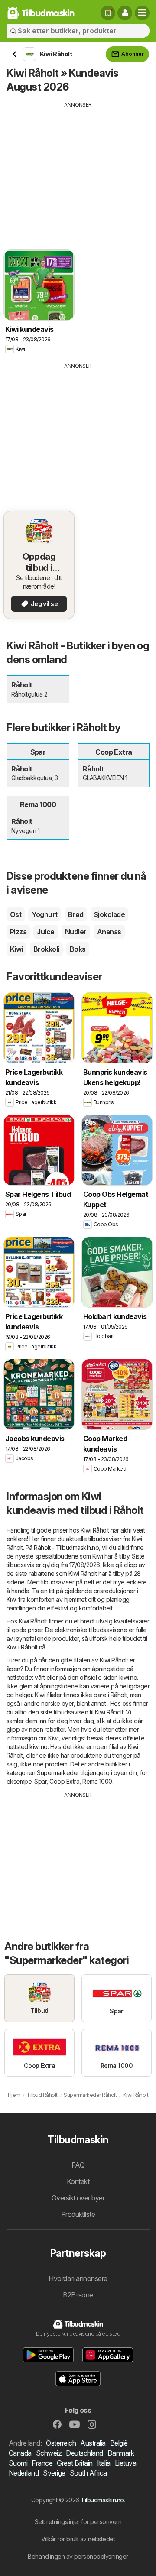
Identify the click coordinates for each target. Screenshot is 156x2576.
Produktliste (78, 2214)
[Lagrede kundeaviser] (108, 13)
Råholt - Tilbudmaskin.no (66, 1547)
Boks (78, 949)
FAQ (78, 2165)
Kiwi (16, 949)
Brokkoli (46, 949)
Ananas (109, 932)
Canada (20, 2453)
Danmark (121, 2453)
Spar (40, 1781)
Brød (76, 914)
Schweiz (49, 2453)
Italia (104, 2463)
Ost (16, 914)
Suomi (18, 2463)
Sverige (54, 2473)
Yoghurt (44, 914)
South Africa (88, 2473)
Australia (93, 2443)
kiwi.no (128, 1677)
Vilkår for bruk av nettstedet (78, 2539)
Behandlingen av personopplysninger (78, 2556)
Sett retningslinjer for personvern (78, 2522)
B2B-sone (78, 2295)
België (119, 2443)
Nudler (76, 932)
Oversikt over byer (78, 2198)
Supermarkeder (58, 1773)
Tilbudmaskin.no (102, 2500)
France (42, 2463)
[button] (125, 13)
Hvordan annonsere (78, 2278)
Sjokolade (109, 914)
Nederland (24, 2473)
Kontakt (78, 2181)
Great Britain (75, 2463)
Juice (45, 932)
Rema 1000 (97, 1781)
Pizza (18, 932)
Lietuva (125, 2463)
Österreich (61, 2443)
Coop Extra (64, 1781)
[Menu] (142, 13)
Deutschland (84, 2453)
